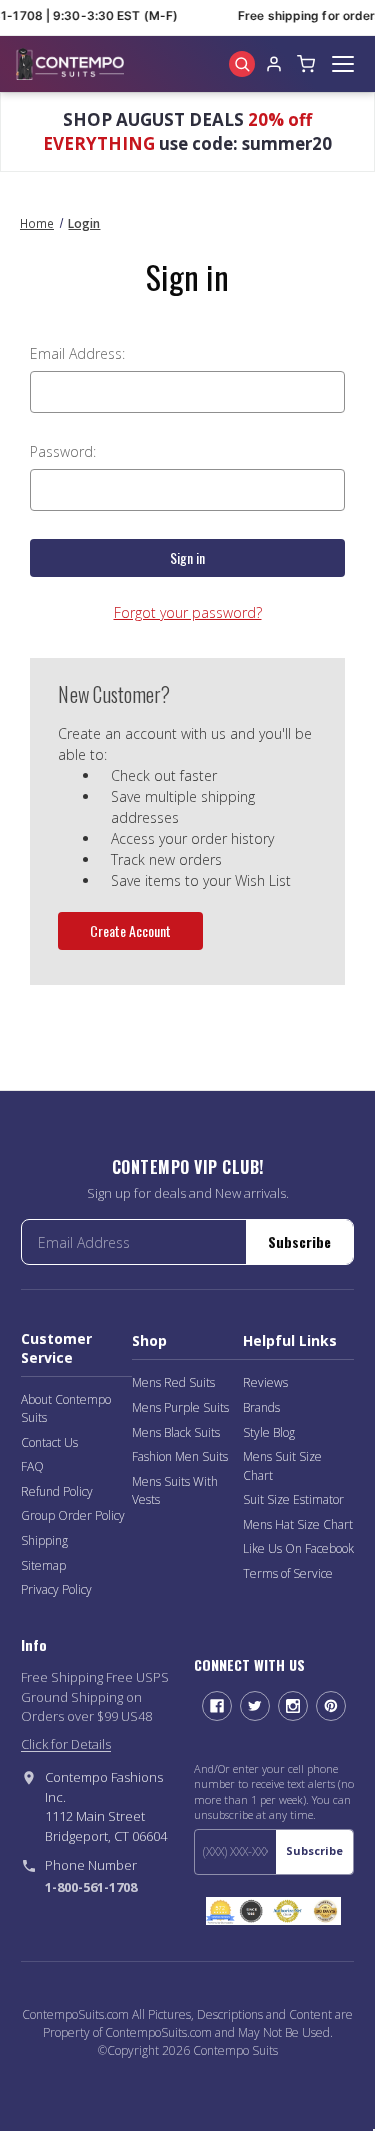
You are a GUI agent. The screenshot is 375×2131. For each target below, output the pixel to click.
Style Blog (269, 1432)
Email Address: (77, 353)
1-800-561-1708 (91, 1887)
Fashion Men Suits (180, 1456)
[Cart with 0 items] (306, 64)
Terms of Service (288, 1573)
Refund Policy (57, 1491)
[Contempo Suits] (70, 64)
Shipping (44, 1540)
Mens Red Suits (173, 1382)
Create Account (130, 930)
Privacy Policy (56, 1589)
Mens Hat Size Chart (298, 1524)
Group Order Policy (73, 1515)
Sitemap (43, 1565)
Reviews (265, 1382)
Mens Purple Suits (180, 1407)
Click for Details (66, 1744)
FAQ (32, 1466)
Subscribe (299, 1241)
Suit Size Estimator (293, 1499)
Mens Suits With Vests (175, 1491)
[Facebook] (217, 1706)
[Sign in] (274, 64)
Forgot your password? (188, 612)
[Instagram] (293, 1706)
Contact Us (49, 1442)
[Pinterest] (331, 1706)
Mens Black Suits (176, 1432)
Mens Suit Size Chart (282, 1466)
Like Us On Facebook (298, 1548)
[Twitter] (255, 1706)
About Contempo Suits (66, 1409)
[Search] (242, 64)
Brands (261, 1407)
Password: (63, 451)
